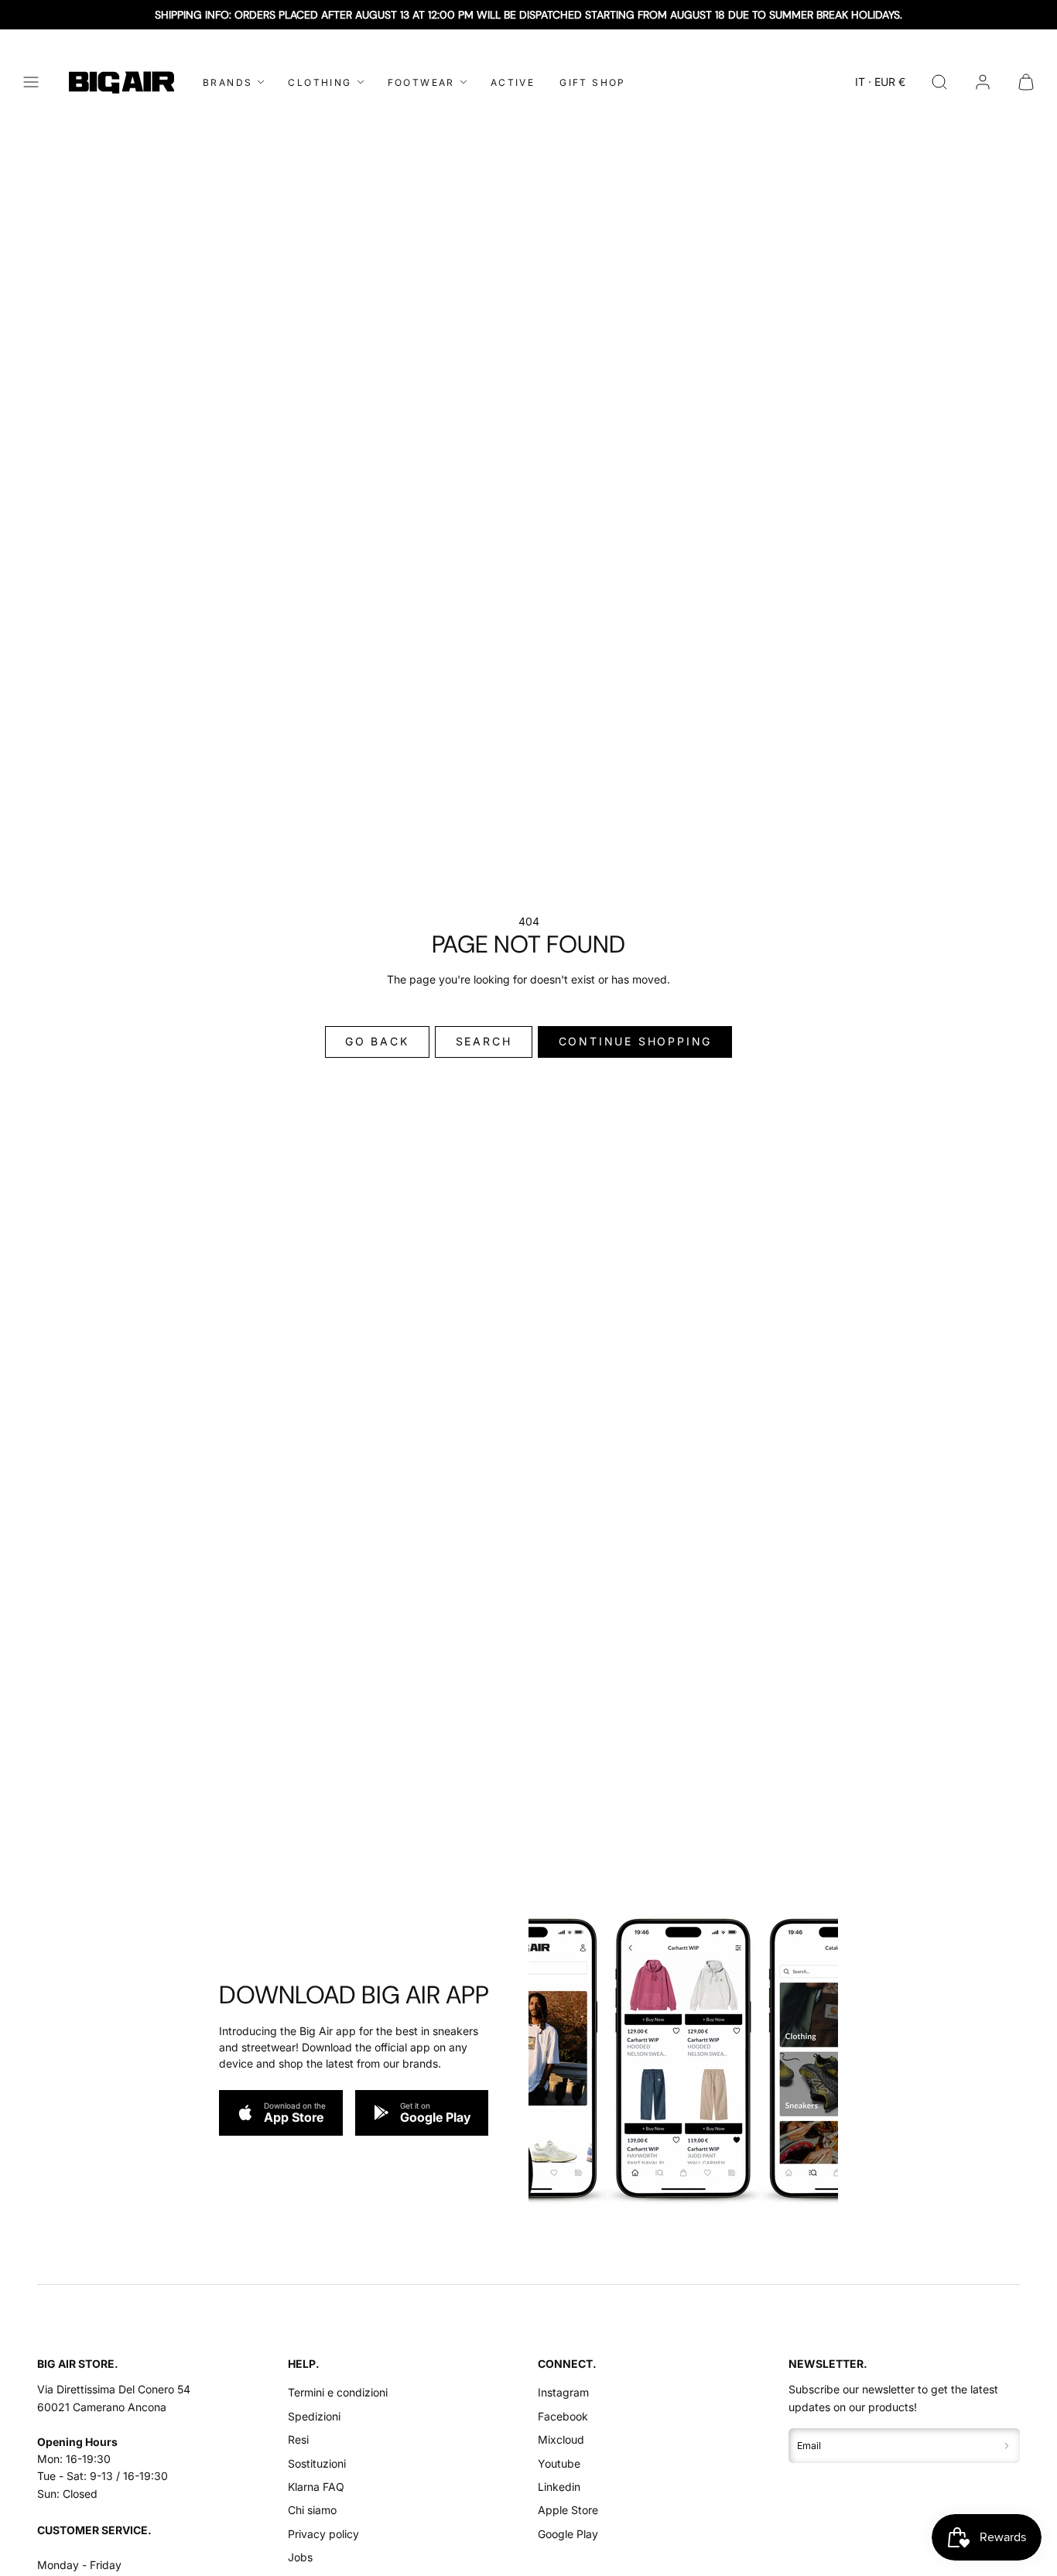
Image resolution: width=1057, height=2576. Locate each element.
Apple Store (568, 2510)
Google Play (568, 2534)
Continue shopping (636, 1041)
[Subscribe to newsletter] (1007, 2446)
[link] (983, 82)
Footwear (421, 82)
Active (513, 82)
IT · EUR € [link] (880, 82)
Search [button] (484, 1041)
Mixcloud (561, 2439)
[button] (31, 82)
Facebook (563, 2416)
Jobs (300, 2557)
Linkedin (559, 2487)
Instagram (563, 2392)
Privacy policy (323, 2534)
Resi (298, 2439)
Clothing (320, 82)
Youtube (559, 2463)
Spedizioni (314, 2416)
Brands (227, 82)
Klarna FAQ (316, 2487)
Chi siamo (312, 2510)
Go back (377, 1041)
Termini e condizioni (338, 2392)
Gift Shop (593, 82)
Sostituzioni (317, 2463)
